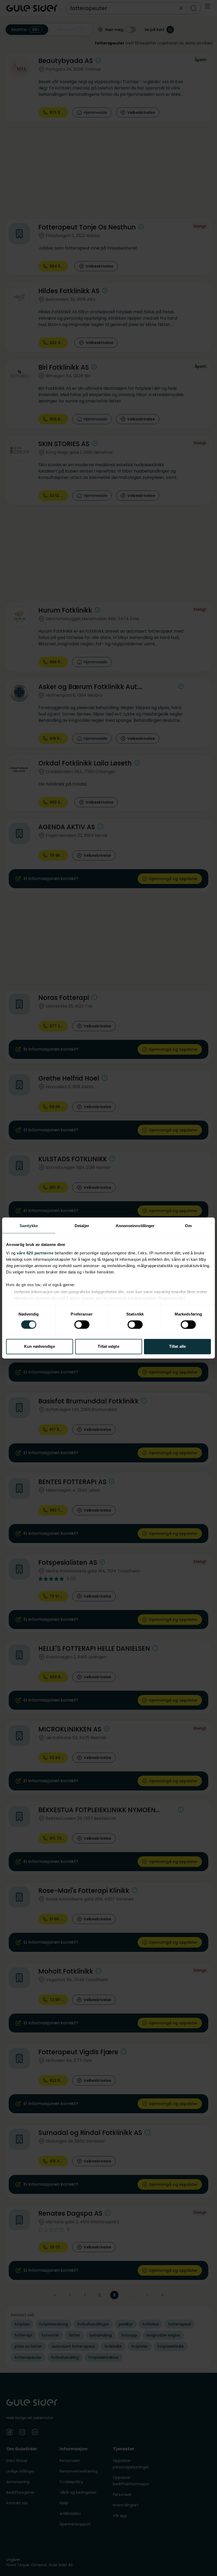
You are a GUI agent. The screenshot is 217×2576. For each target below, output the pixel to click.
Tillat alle (177, 1347)
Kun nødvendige (39, 1347)
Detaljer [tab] (82, 1226)
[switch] (82, 1325)
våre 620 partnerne (35, 1253)
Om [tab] (188, 1226)
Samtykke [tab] (29, 1226)
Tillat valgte (108, 1347)
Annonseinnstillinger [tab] (135, 1226)
